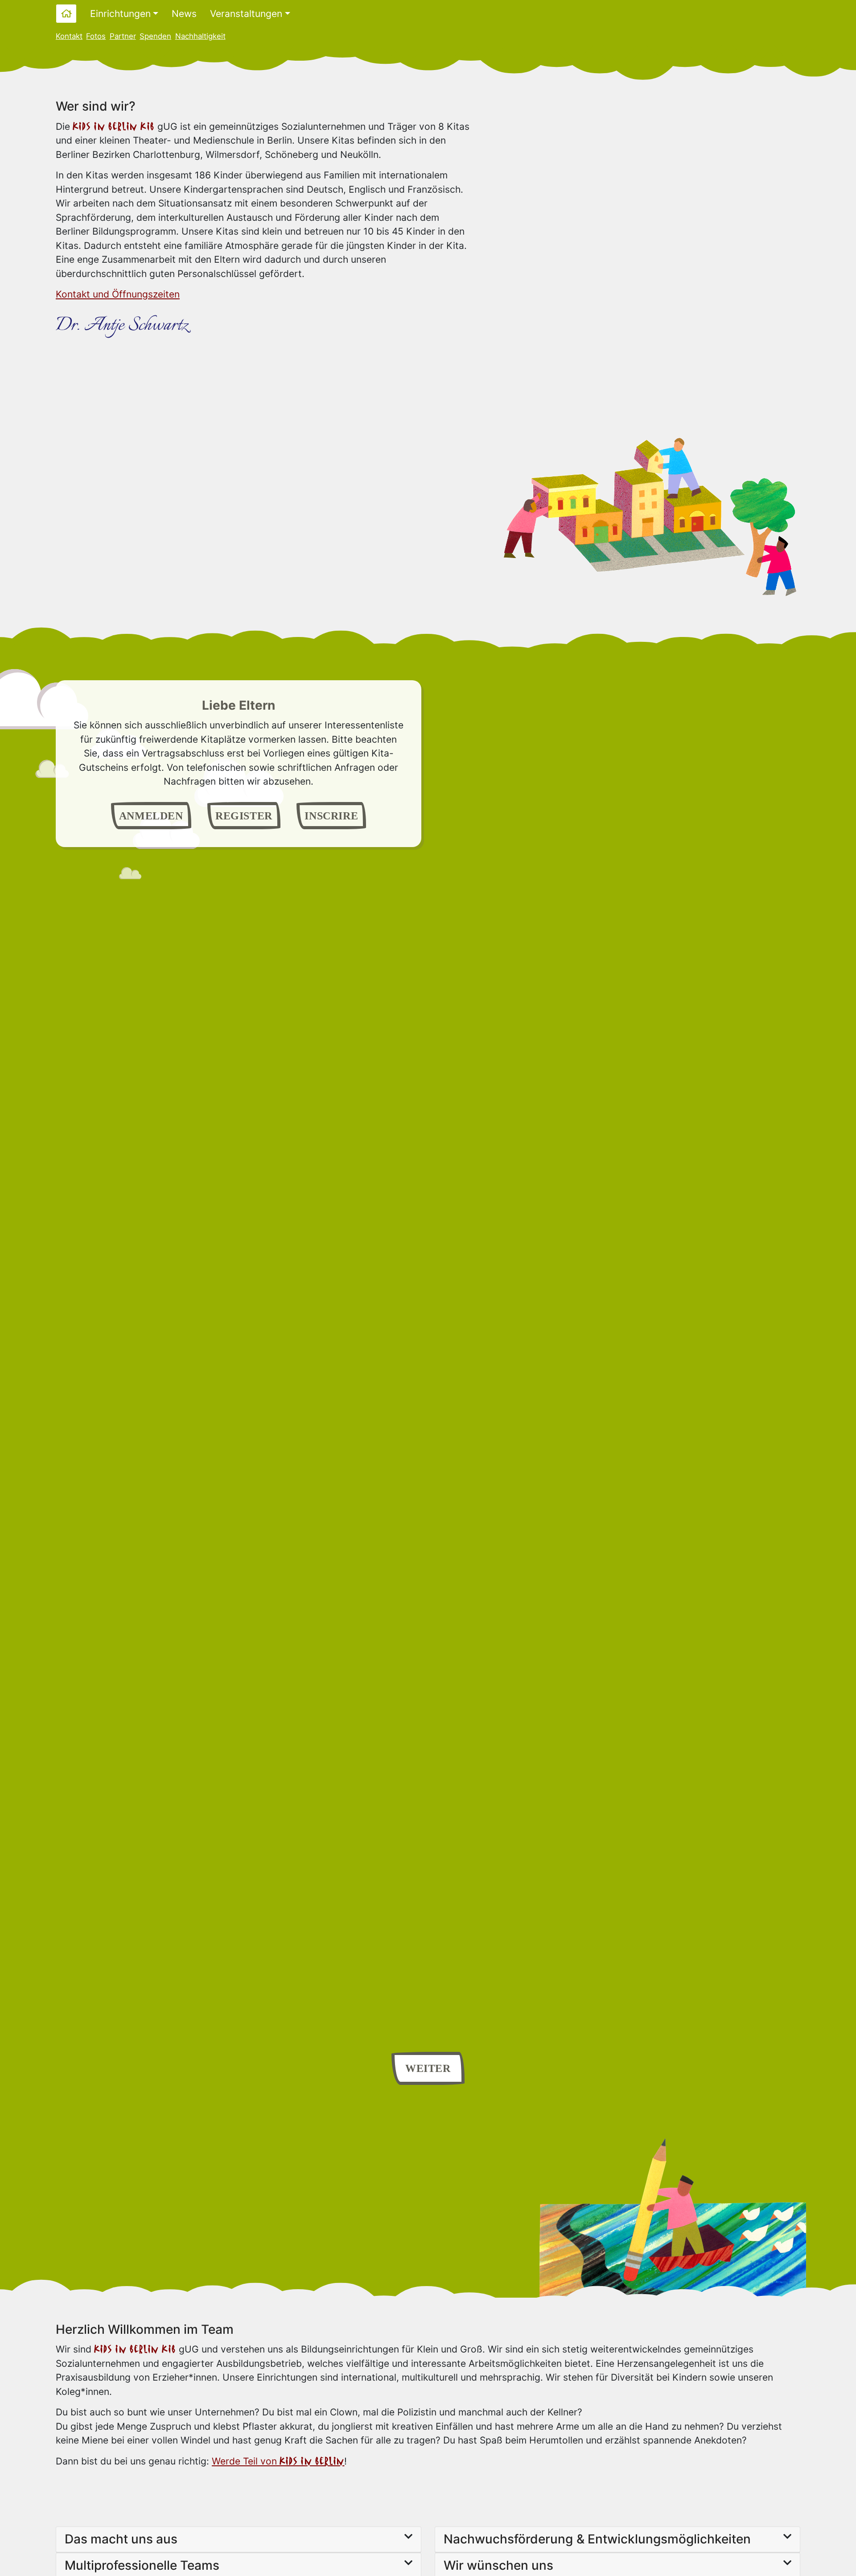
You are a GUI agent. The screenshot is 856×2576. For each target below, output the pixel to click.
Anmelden (151, 816)
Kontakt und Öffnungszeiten (118, 294)
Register (244, 816)
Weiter (428, 2068)
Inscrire (331, 816)
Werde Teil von (278, 2461)
